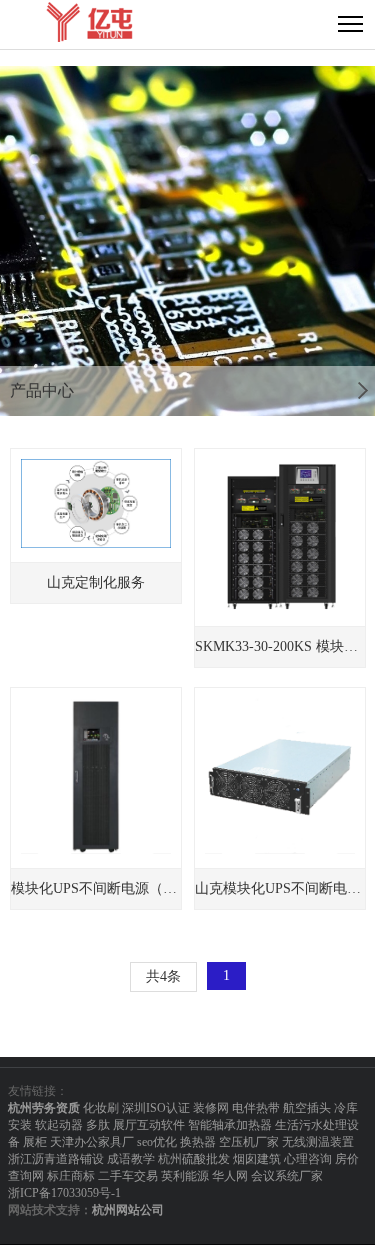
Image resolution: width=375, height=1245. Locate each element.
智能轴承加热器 (230, 1125)
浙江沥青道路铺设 (56, 1159)
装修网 (211, 1108)
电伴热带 (256, 1108)
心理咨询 (308, 1159)
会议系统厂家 (287, 1176)
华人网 (230, 1176)
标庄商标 (71, 1176)
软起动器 (59, 1125)
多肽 (98, 1125)
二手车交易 (128, 1176)
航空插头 (307, 1108)
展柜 (35, 1142)
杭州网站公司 (128, 1210)
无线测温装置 (318, 1142)
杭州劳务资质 (44, 1108)
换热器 (198, 1142)
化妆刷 (101, 1108)
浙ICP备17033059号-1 (64, 1193)
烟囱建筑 (257, 1159)
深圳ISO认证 (156, 1108)
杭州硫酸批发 (194, 1159)
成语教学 (131, 1159)
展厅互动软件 (149, 1125)
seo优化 (157, 1142)
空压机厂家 (249, 1142)
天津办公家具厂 (92, 1142)
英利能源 (185, 1176)
